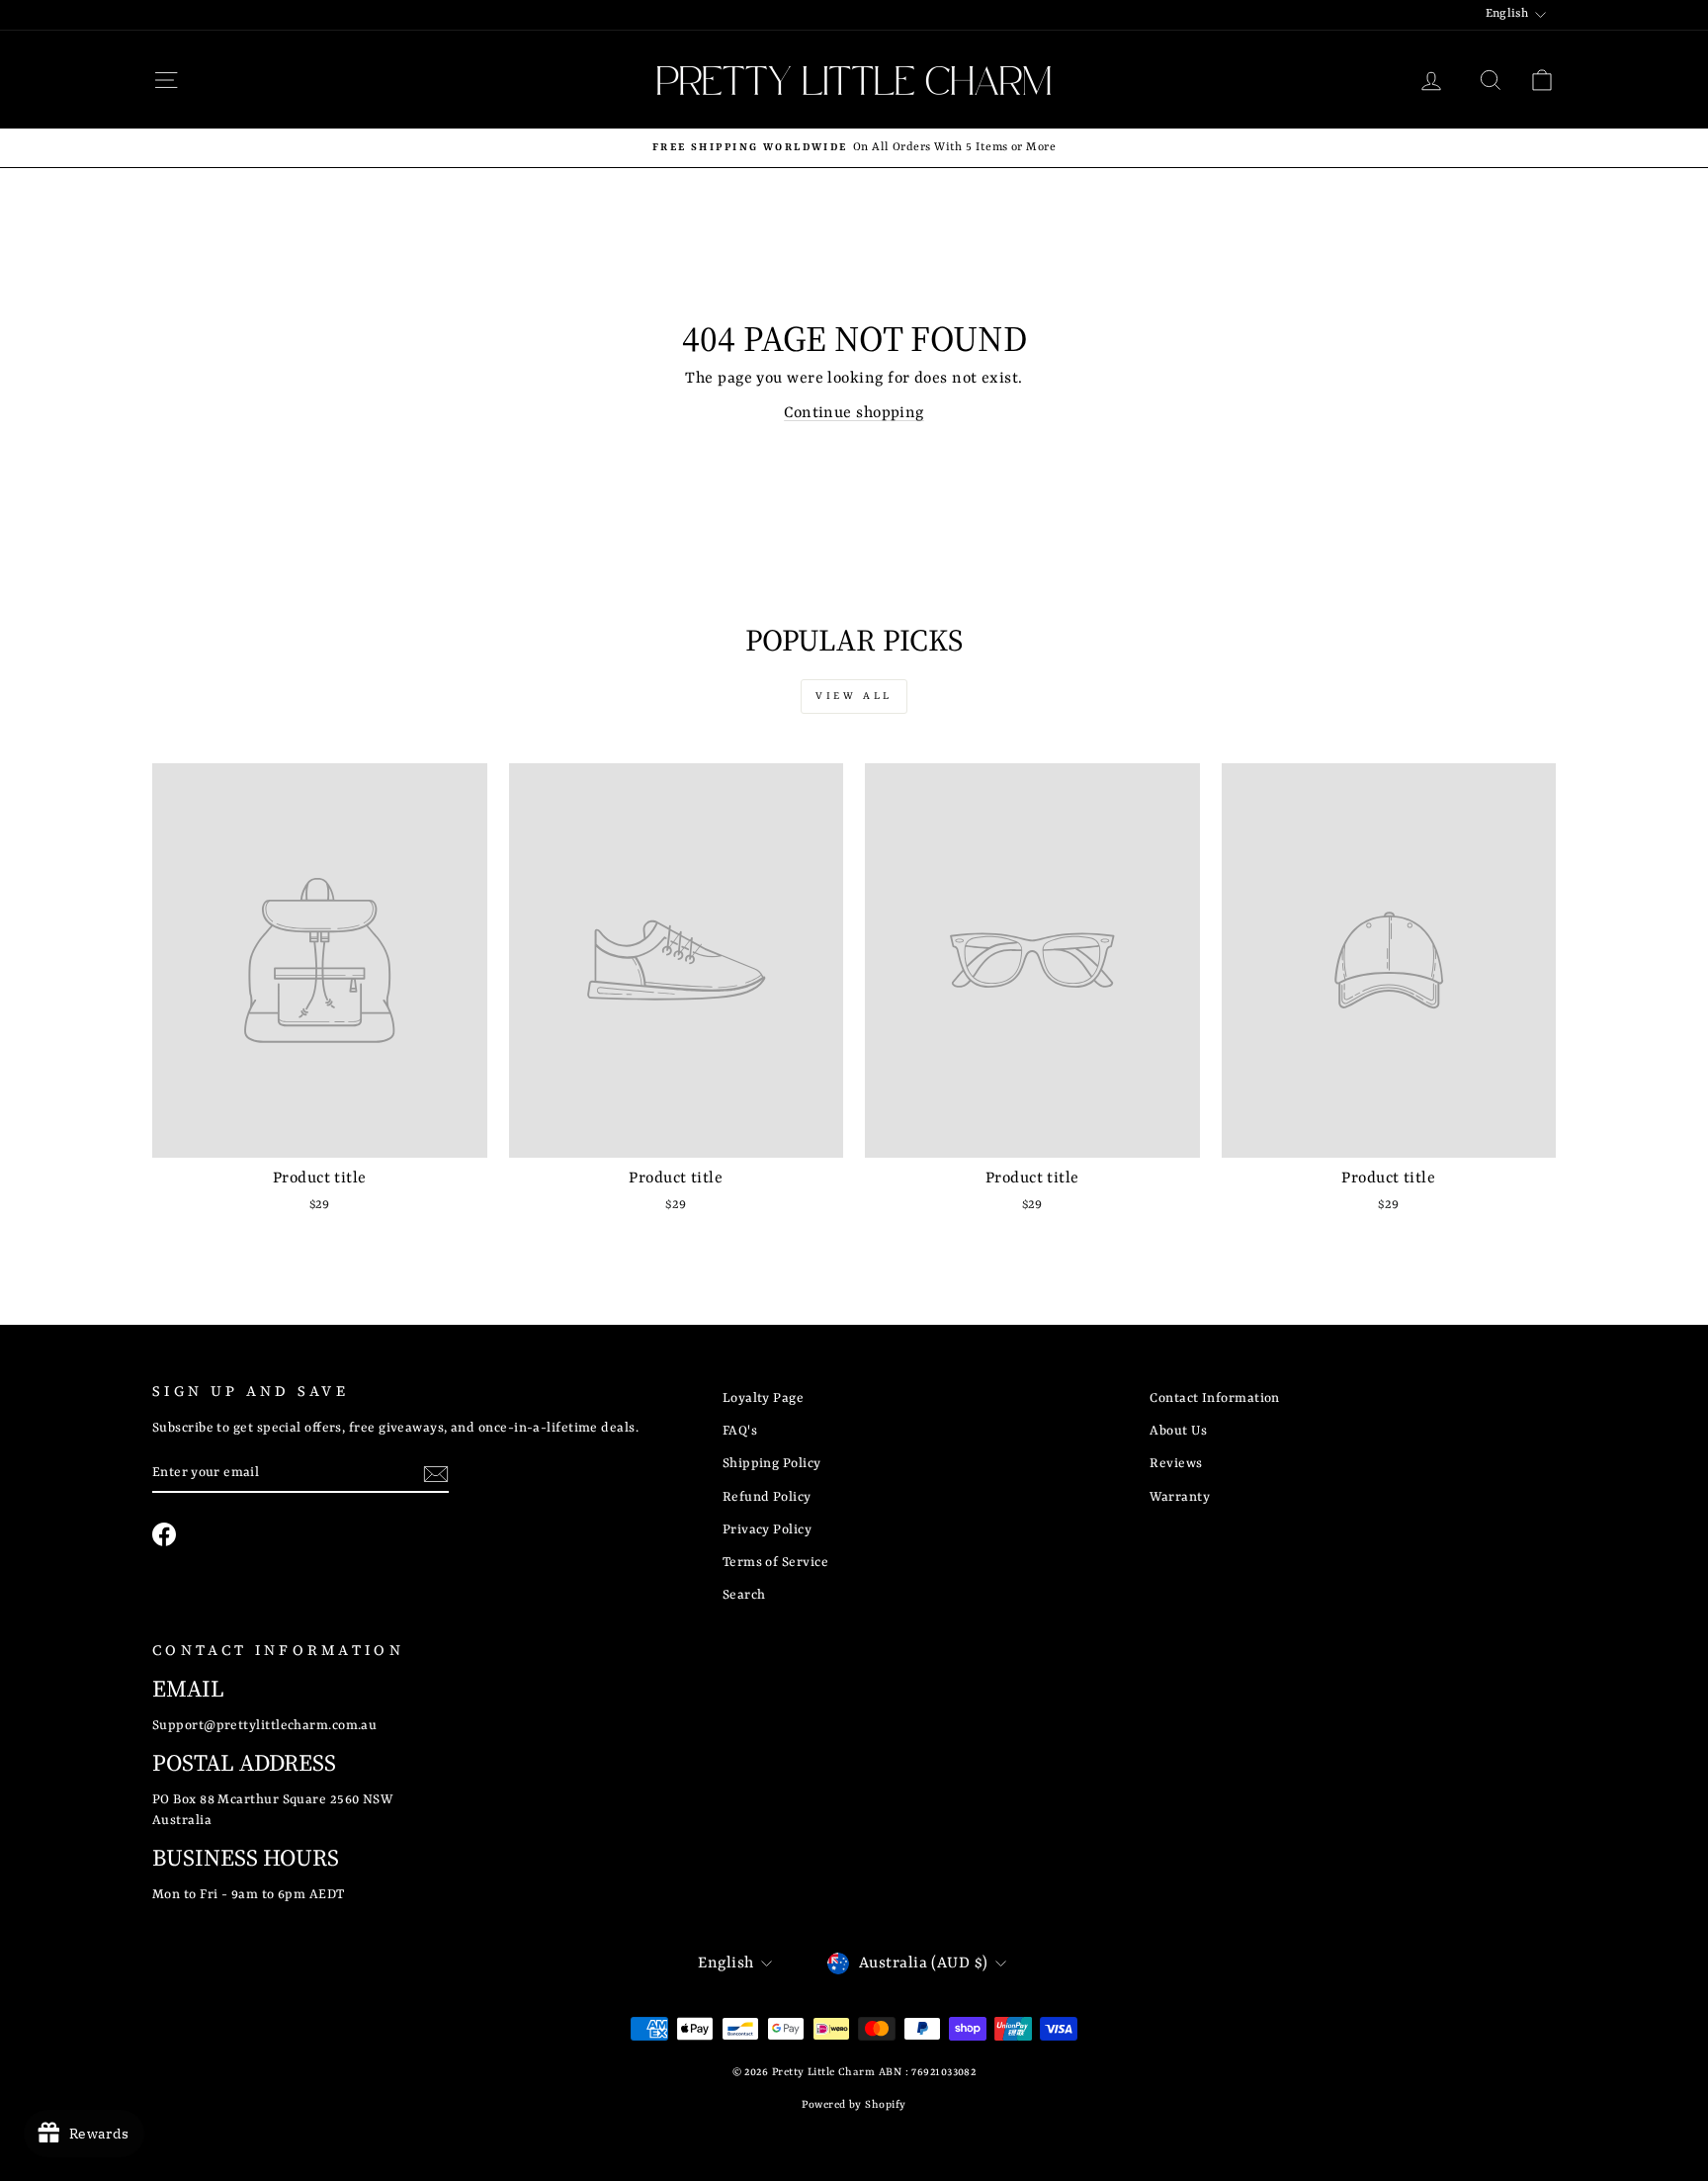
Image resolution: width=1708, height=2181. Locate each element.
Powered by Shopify (854, 2105)
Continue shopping (854, 413)
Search (744, 1595)
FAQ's (740, 1431)
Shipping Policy (772, 1464)
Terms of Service (775, 1563)
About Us (1178, 1431)
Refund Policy (767, 1497)
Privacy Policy (767, 1530)
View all (854, 696)
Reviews (1176, 1464)
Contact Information (1215, 1398)
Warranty (1180, 1497)
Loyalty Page (763, 1398)
